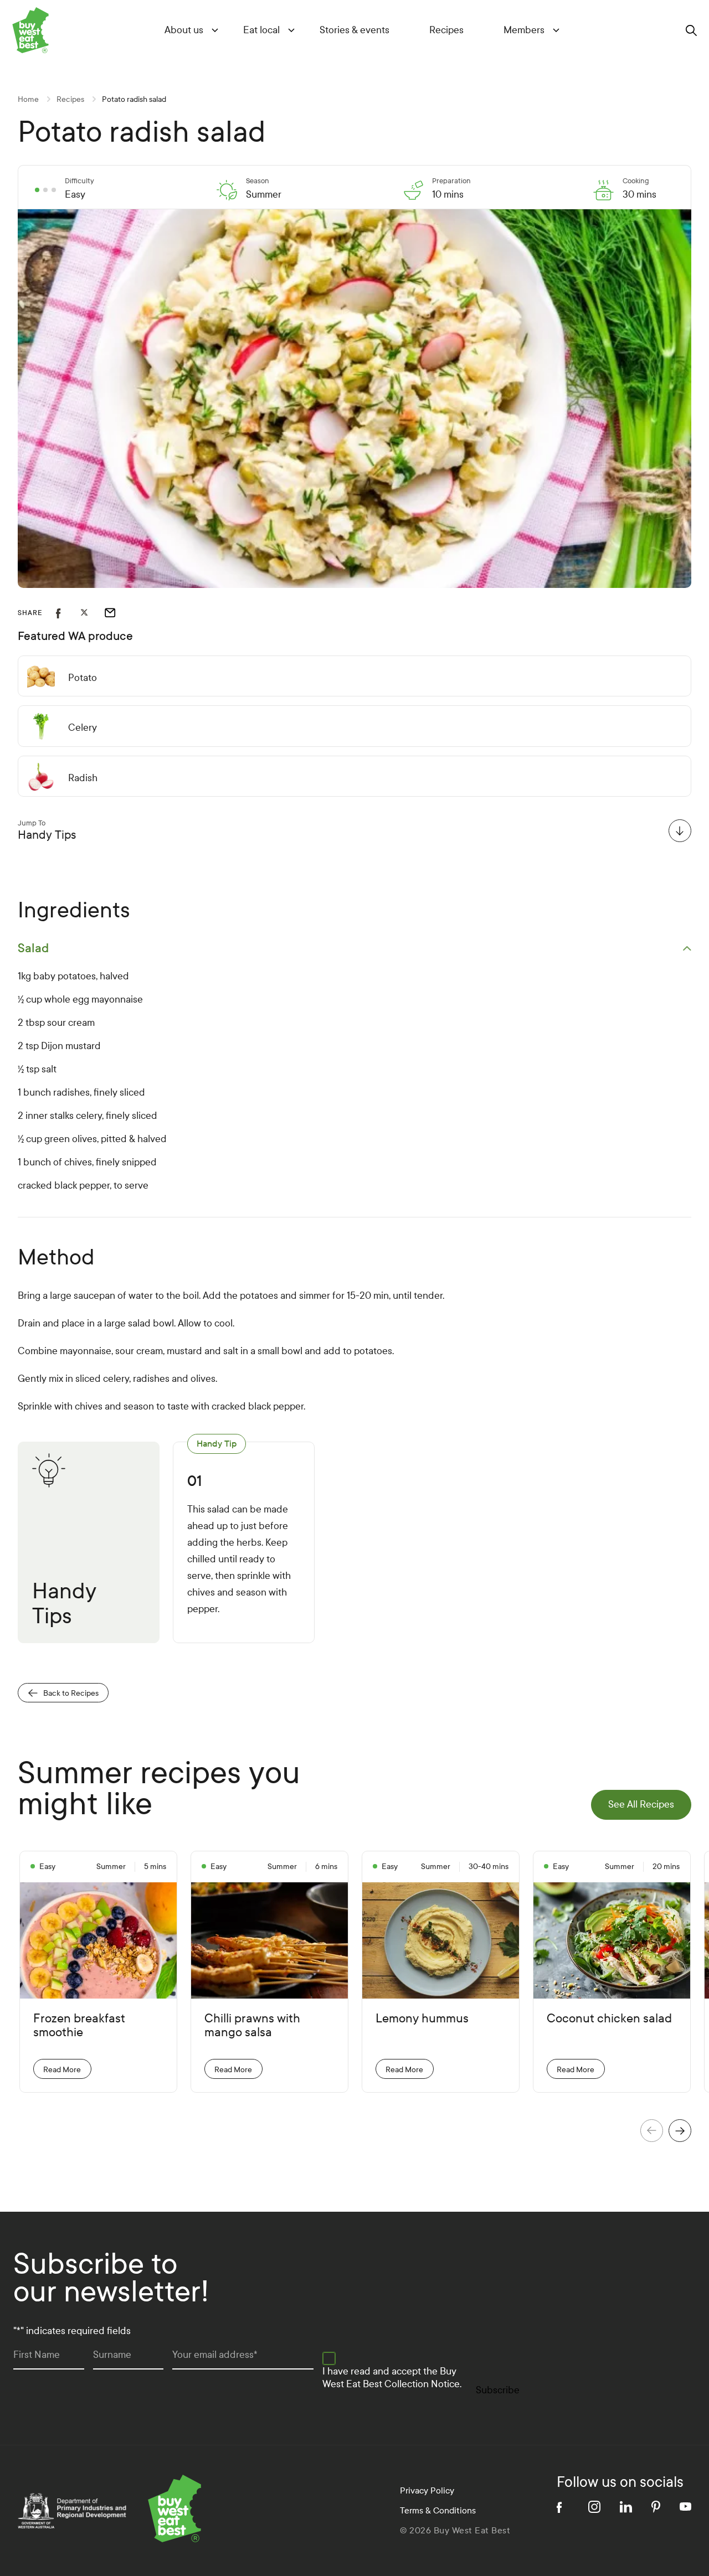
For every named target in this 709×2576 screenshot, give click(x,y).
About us (184, 30)
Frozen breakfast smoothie (79, 2026)
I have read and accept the (392, 2378)
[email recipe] (117, 613)
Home (28, 99)
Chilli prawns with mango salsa (252, 2026)
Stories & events (354, 30)
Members (524, 30)
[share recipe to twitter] (93, 613)
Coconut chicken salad (609, 2019)
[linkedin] (626, 2507)
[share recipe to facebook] (68, 613)
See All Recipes (641, 1805)
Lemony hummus (422, 2019)
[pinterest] (656, 2507)
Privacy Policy (427, 2490)
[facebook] (563, 2507)
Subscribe (498, 2390)
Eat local (261, 30)
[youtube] (685, 2507)
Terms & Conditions (438, 2510)
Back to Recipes (71, 1693)
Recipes (446, 30)
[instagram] (594, 2507)
